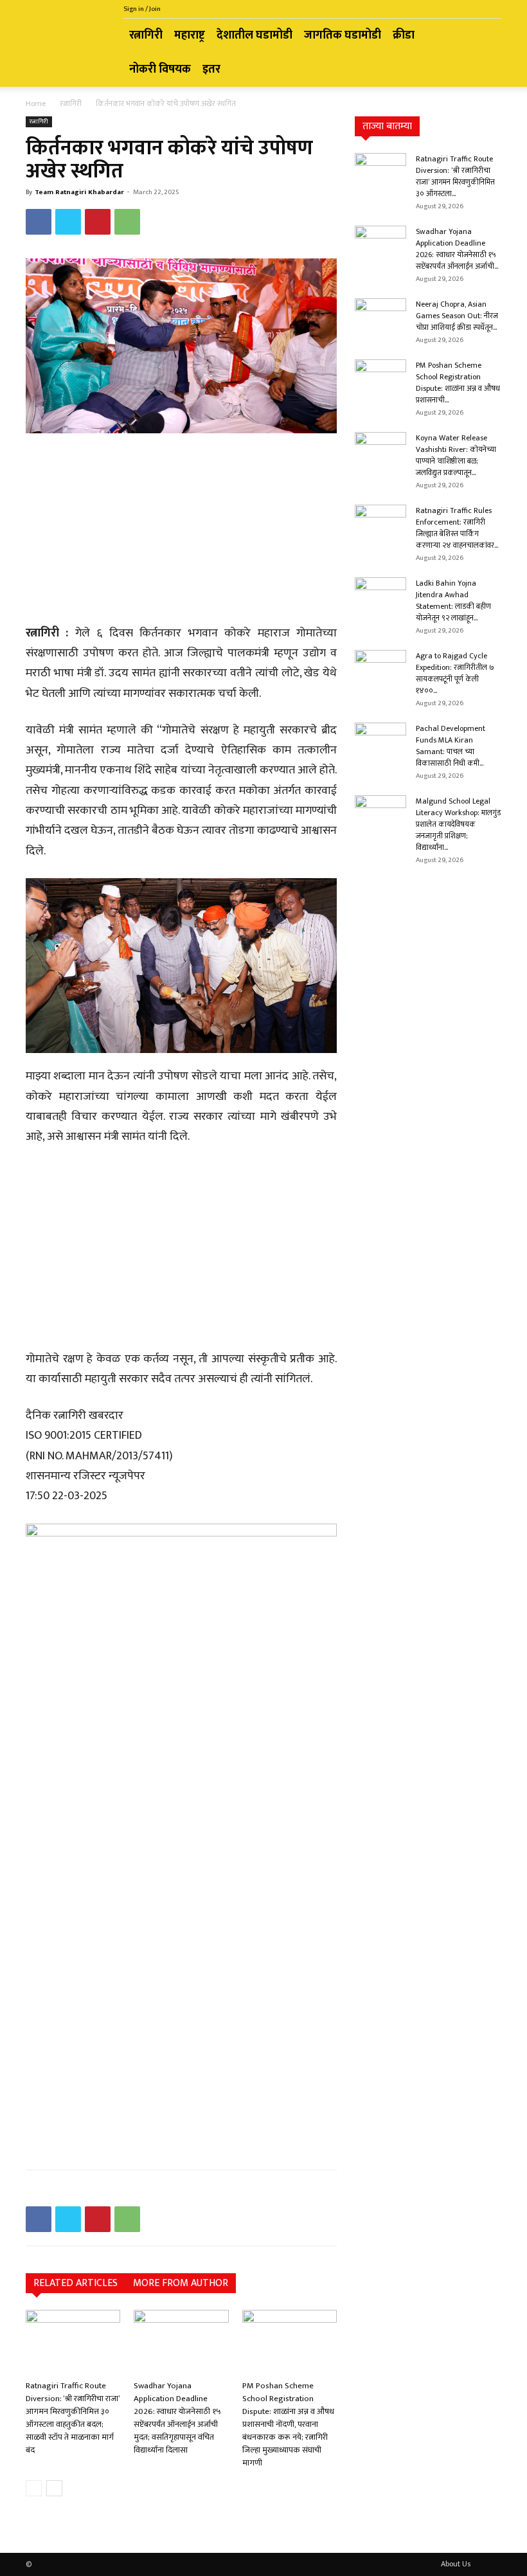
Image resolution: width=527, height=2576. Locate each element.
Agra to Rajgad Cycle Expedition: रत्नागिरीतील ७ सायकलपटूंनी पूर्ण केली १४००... (455, 673)
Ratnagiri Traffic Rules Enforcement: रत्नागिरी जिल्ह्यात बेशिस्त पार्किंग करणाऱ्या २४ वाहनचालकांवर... (457, 528)
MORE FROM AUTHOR (181, 2283)
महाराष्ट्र (190, 35)
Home (36, 104)
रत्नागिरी (146, 35)
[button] (486, 36)
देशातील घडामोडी (255, 35)
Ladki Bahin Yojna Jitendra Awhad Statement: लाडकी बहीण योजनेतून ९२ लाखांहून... (453, 600)
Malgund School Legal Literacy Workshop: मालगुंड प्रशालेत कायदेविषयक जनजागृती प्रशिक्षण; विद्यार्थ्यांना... (458, 824)
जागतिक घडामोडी (343, 35)
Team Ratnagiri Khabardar (79, 192)
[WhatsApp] (127, 222)
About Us (456, 2564)
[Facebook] (39, 222)
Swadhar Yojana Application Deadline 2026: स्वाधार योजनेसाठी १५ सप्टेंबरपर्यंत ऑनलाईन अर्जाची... (457, 249)
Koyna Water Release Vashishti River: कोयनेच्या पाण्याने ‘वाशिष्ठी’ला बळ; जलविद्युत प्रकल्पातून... (456, 455)
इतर (211, 69)
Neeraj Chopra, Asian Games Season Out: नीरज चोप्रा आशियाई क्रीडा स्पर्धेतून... (457, 316)
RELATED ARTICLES (76, 2283)
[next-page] (54, 2488)
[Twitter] (68, 222)
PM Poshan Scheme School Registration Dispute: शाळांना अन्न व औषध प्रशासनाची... (458, 383)
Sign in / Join (142, 9)
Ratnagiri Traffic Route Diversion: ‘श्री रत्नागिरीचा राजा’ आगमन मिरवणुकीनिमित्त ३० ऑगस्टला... (455, 176)
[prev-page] (34, 2488)
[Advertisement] (181, 530)
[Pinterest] (98, 222)
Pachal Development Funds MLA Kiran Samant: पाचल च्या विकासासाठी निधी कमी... (451, 746)
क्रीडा (404, 35)
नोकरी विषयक (160, 69)
